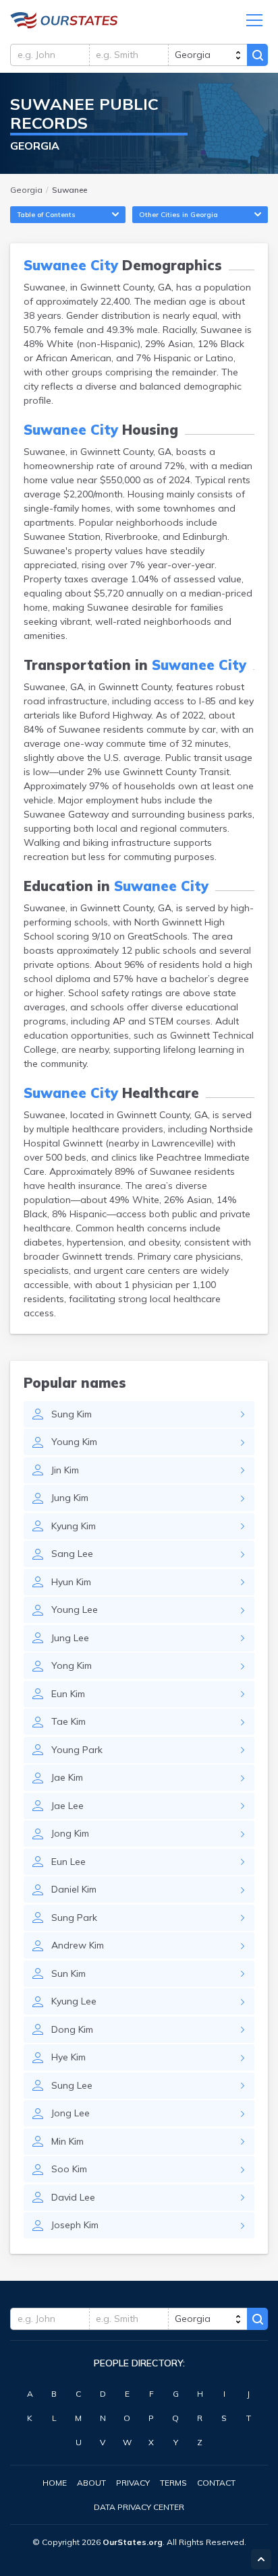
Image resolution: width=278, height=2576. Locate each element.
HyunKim (71, 1582)
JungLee (70, 1638)
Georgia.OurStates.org (64, 20)
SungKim (72, 1414)
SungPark (74, 1918)
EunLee (68, 1862)
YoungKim (74, 1442)
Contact (216, 2483)
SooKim (69, 2169)
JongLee (71, 2113)
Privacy (133, 2483)
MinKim (67, 2141)
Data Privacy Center (139, 2507)
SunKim (68, 1973)
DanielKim (74, 1889)
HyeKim (68, 2057)
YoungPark (77, 1750)
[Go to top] (261, 2559)
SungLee (72, 2085)
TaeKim (68, 1721)
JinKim (65, 1470)
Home (55, 2483)
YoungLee (75, 1609)
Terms (173, 2483)
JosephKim (75, 2225)
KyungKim (74, 1526)
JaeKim (67, 1777)
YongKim (72, 1665)
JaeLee (67, 1806)
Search (257, 55)
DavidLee (73, 2197)
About (91, 2483)
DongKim (72, 2029)
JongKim (70, 1833)
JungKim (70, 1498)
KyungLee (74, 2001)
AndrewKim (78, 1945)
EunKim (68, 1694)
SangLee (72, 1554)
